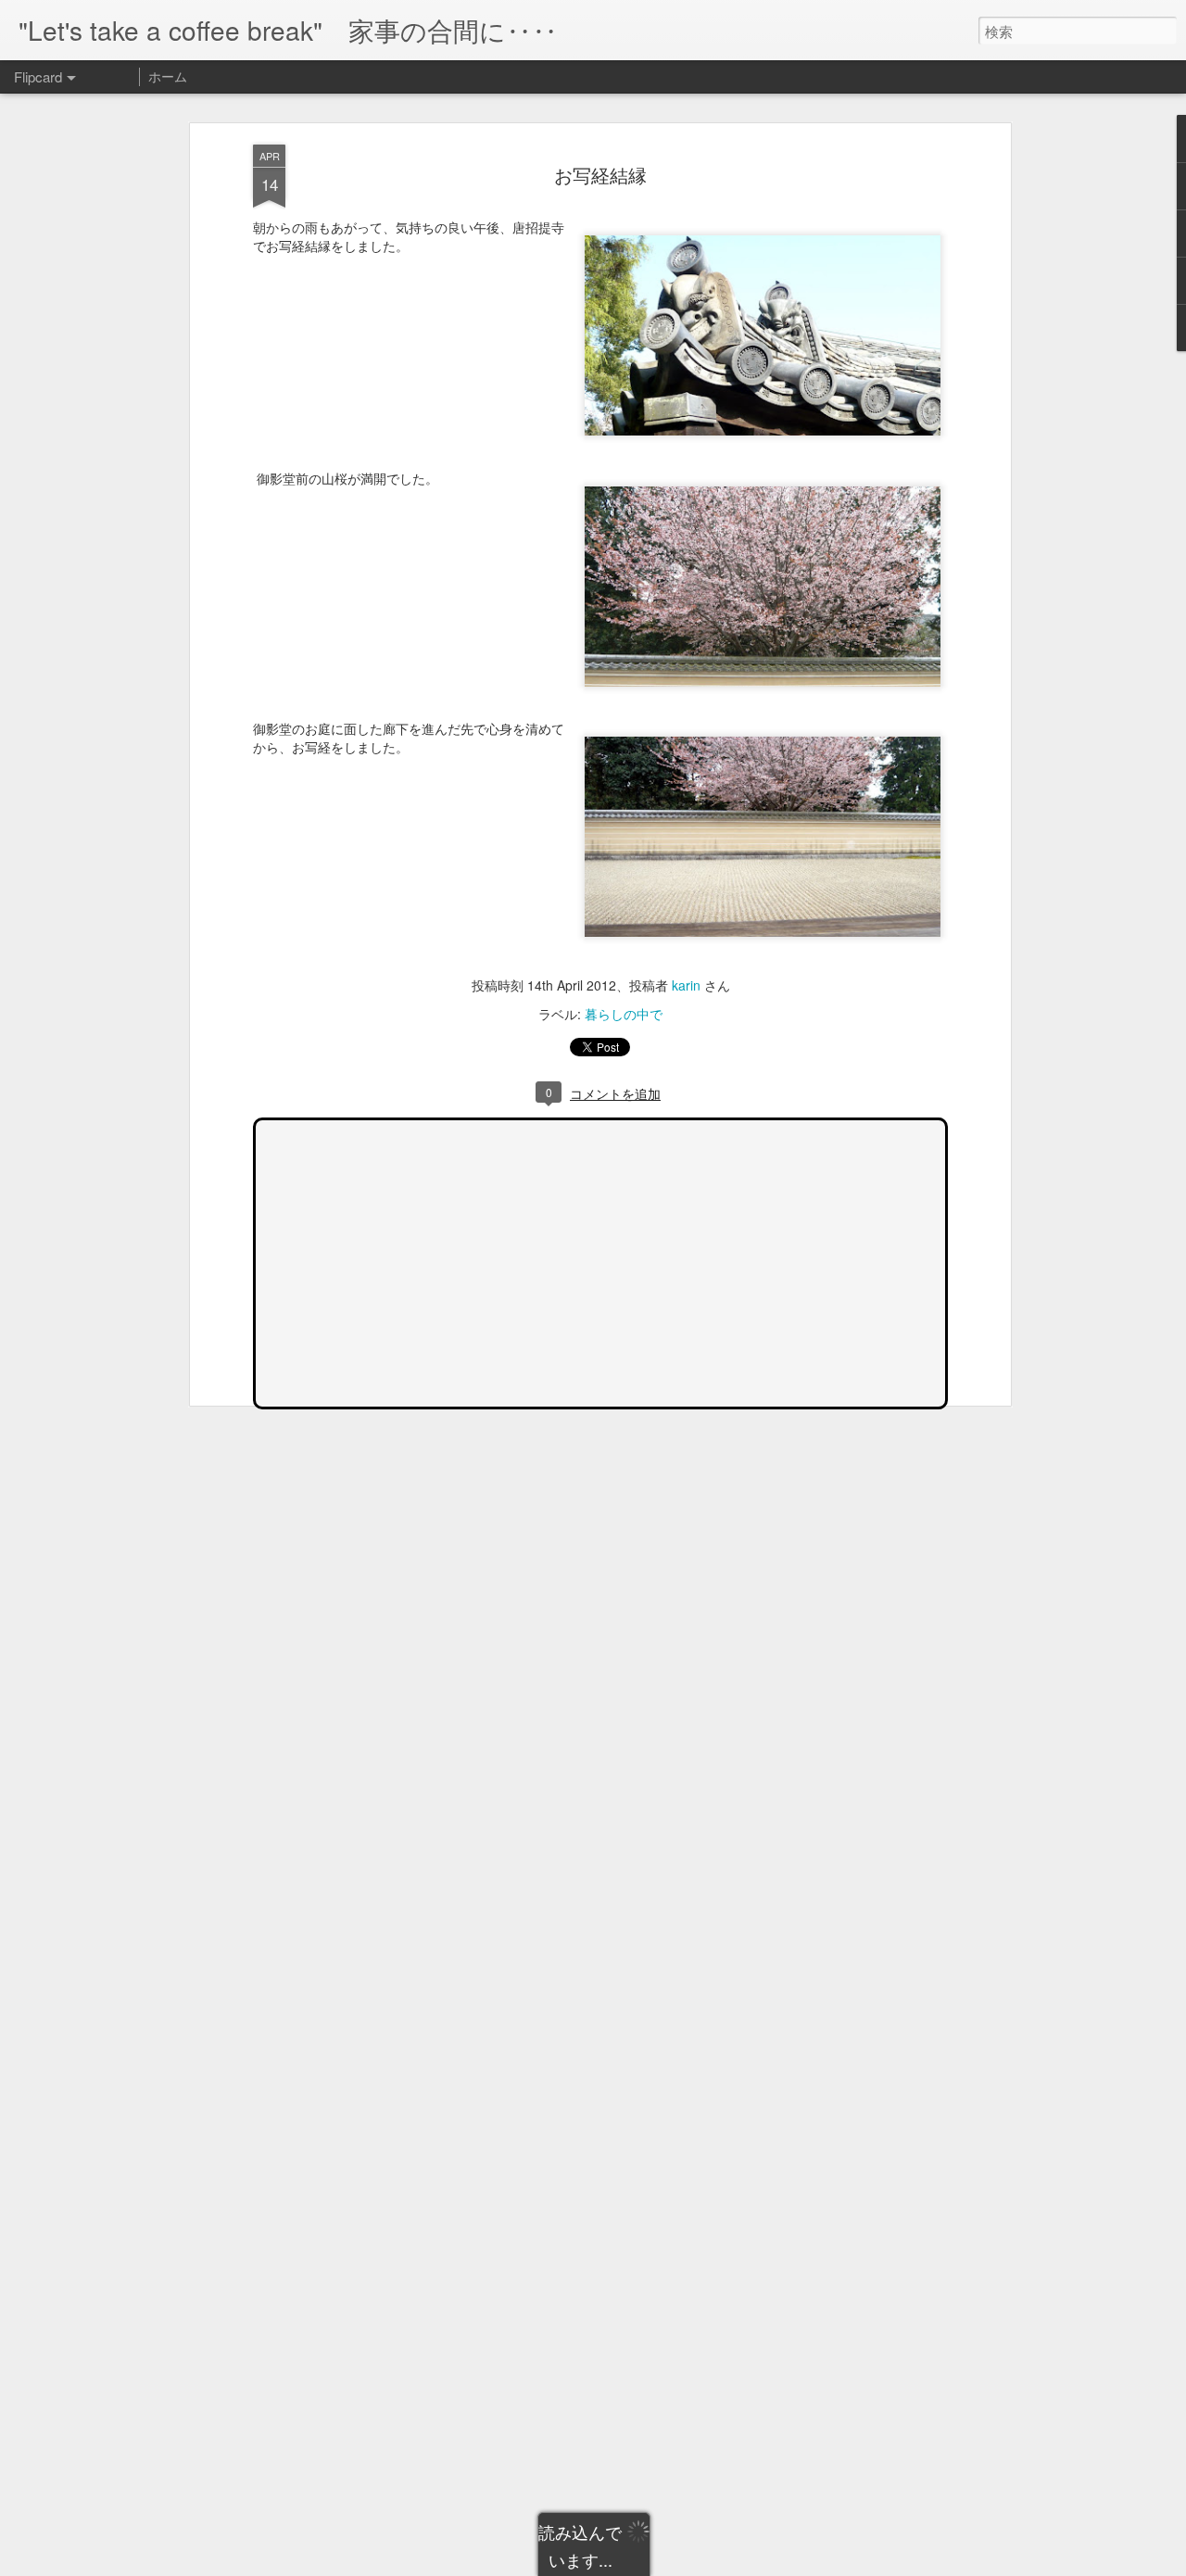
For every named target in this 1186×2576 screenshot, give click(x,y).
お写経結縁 (600, 175)
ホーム (168, 76)
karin (686, 985)
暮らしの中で (624, 1014)
